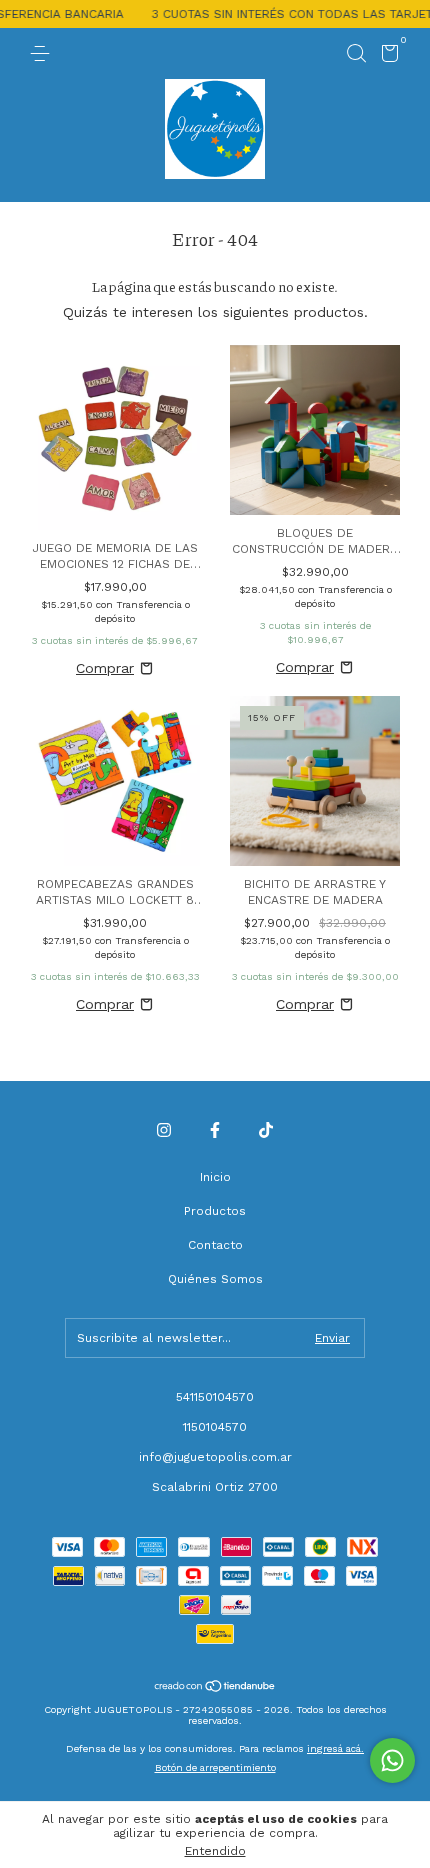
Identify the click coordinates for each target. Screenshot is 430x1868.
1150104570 (215, 1427)
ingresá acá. (335, 1748)
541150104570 (215, 1397)
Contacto (215, 1245)
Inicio (215, 1177)
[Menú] (43, 54)
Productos (215, 1211)
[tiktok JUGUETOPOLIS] (266, 1130)
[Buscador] (356, 54)
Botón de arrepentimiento (215, 1767)
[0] (386, 57)
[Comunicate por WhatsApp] (392, 1760)
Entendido (215, 1851)
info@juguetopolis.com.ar (215, 1457)
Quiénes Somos (215, 1279)
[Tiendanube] (215, 1688)
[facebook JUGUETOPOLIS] (215, 1130)
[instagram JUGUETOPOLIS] (164, 1130)
